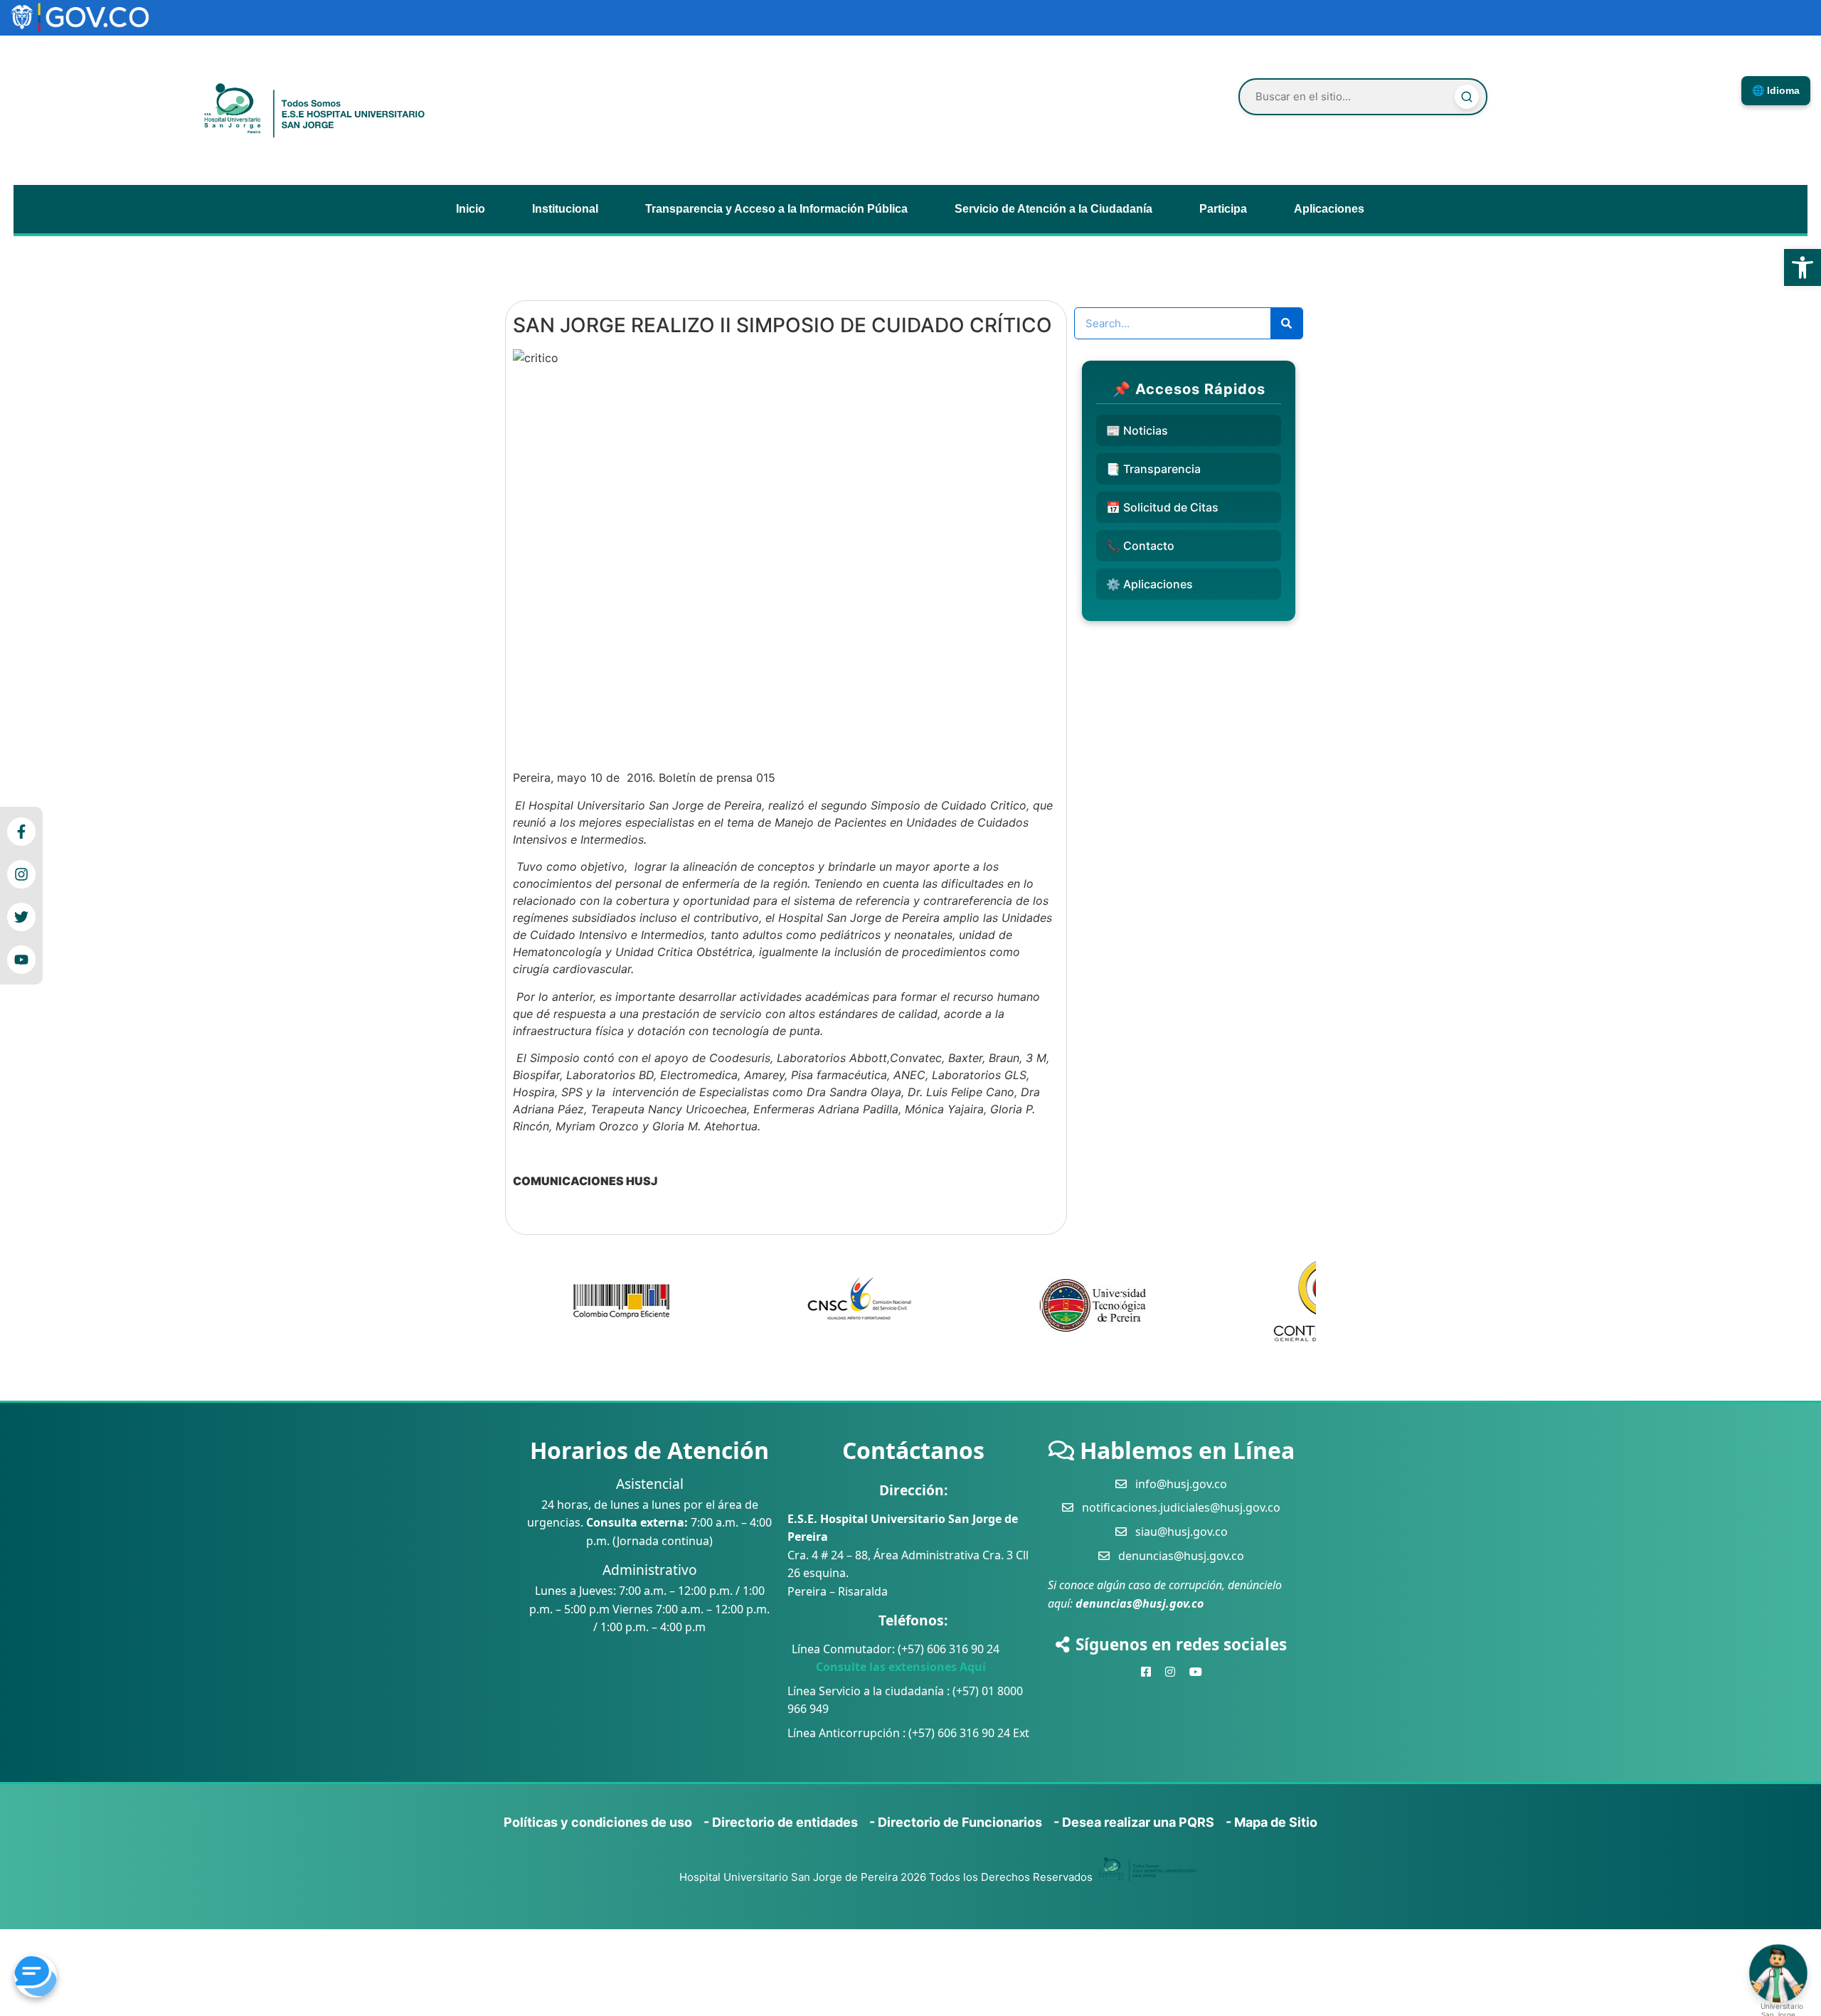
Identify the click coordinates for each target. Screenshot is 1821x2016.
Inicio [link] (471, 209)
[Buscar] (1467, 97)
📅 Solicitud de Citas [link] (1162, 507)
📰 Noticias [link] (1137, 430)
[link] (1803, 267)
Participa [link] (1223, 209)
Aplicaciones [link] (1329, 209)
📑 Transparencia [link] (1153, 469)
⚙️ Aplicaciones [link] (1150, 584)
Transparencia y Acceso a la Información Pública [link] (776, 209)
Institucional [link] (565, 209)
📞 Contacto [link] (1140, 546)
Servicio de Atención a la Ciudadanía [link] (1053, 209)
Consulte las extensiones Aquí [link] (887, 1667)
